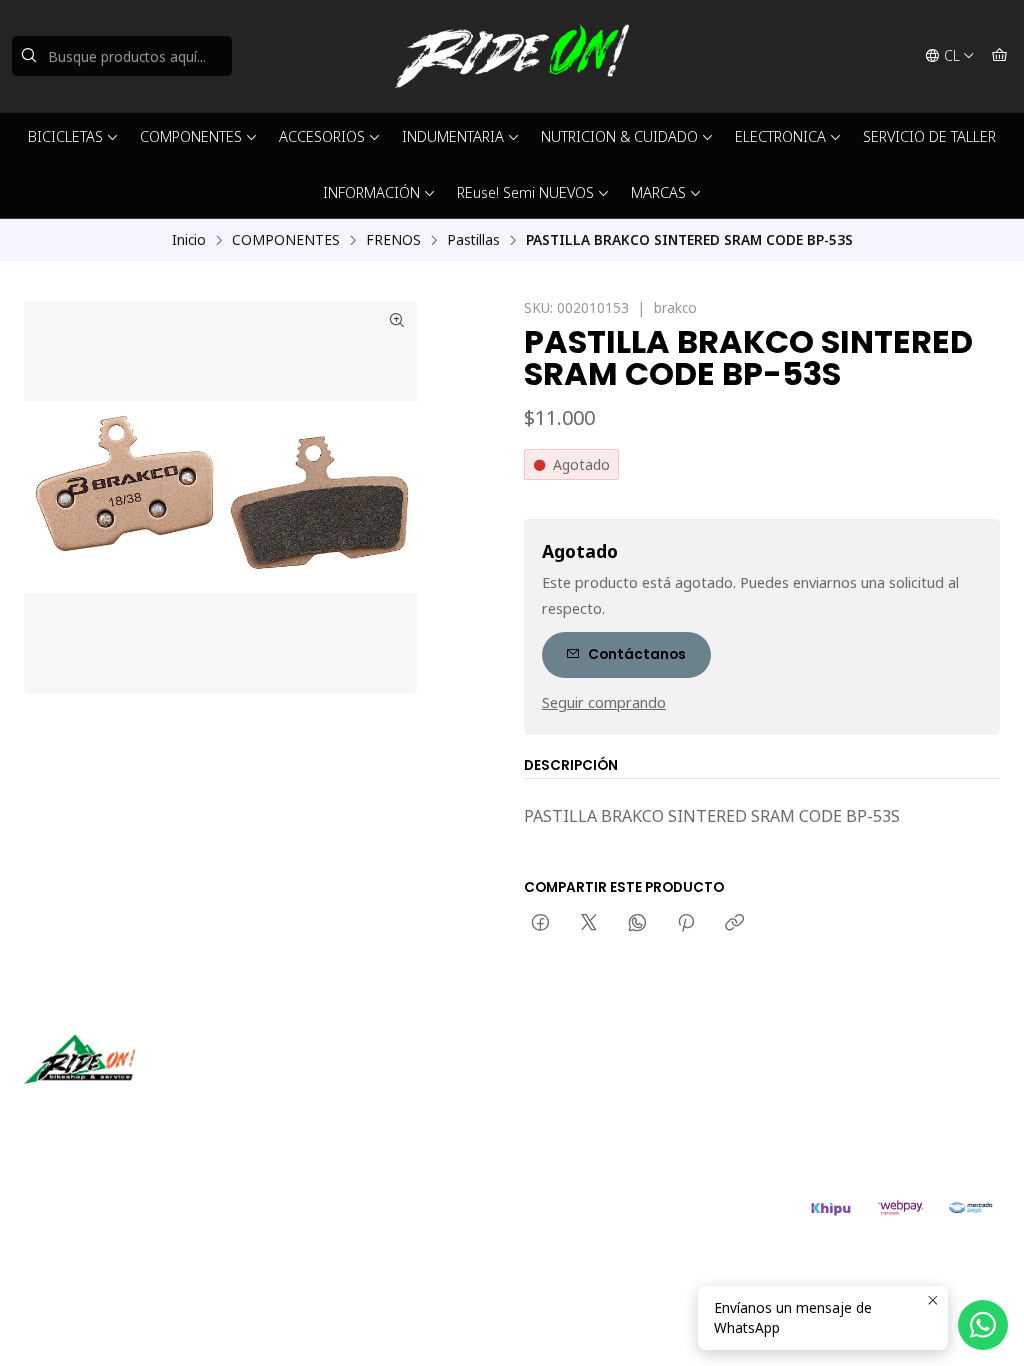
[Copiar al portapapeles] (734, 924)
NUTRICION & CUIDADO (619, 136)
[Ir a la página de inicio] (512, 56)
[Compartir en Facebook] (540, 924)
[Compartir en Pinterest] (686, 924)
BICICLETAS (65, 136)
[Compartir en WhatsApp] (637, 924)
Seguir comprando (604, 703)
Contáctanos (637, 654)
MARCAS (658, 192)
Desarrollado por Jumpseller (315, 1217)
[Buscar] (29, 56)
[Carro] (999, 56)
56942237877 (590, 1106)
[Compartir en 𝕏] (589, 924)
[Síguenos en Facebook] (132, 1112)
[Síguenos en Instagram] (103, 1112)
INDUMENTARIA (453, 136)
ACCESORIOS (322, 136)
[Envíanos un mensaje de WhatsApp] (983, 1325)
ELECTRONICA (780, 136)
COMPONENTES (191, 136)
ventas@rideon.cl (601, 1079)
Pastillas (473, 240)
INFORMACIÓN (371, 192)
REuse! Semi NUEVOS (525, 192)
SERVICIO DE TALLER (929, 136)
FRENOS (393, 240)
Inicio (189, 240)
